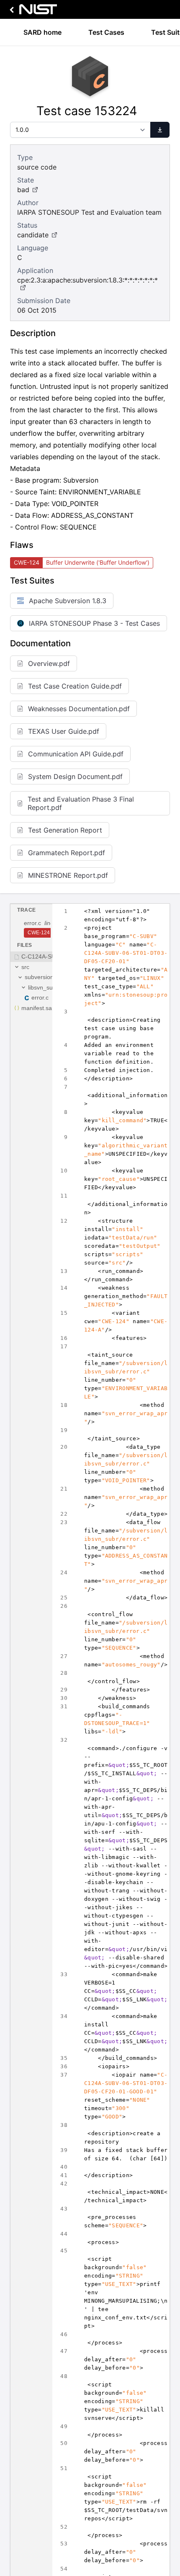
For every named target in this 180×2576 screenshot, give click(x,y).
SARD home (42, 32)
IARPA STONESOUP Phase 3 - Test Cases (94, 623)
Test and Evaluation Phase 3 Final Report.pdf (81, 803)
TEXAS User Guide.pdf (64, 731)
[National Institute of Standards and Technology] (32, 12)
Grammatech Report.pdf (67, 853)
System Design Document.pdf (75, 776)
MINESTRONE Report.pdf (68, 875)
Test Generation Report (65, 830)
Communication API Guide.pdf (76, 754)
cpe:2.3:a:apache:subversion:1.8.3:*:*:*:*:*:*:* (87, 280)
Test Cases (106, 32)
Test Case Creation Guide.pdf (75, 686)
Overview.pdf (49, 663)
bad (23, 190)
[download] (160, 130)
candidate (33, 235)
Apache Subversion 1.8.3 (68, 601)
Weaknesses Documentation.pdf (79, 709)
